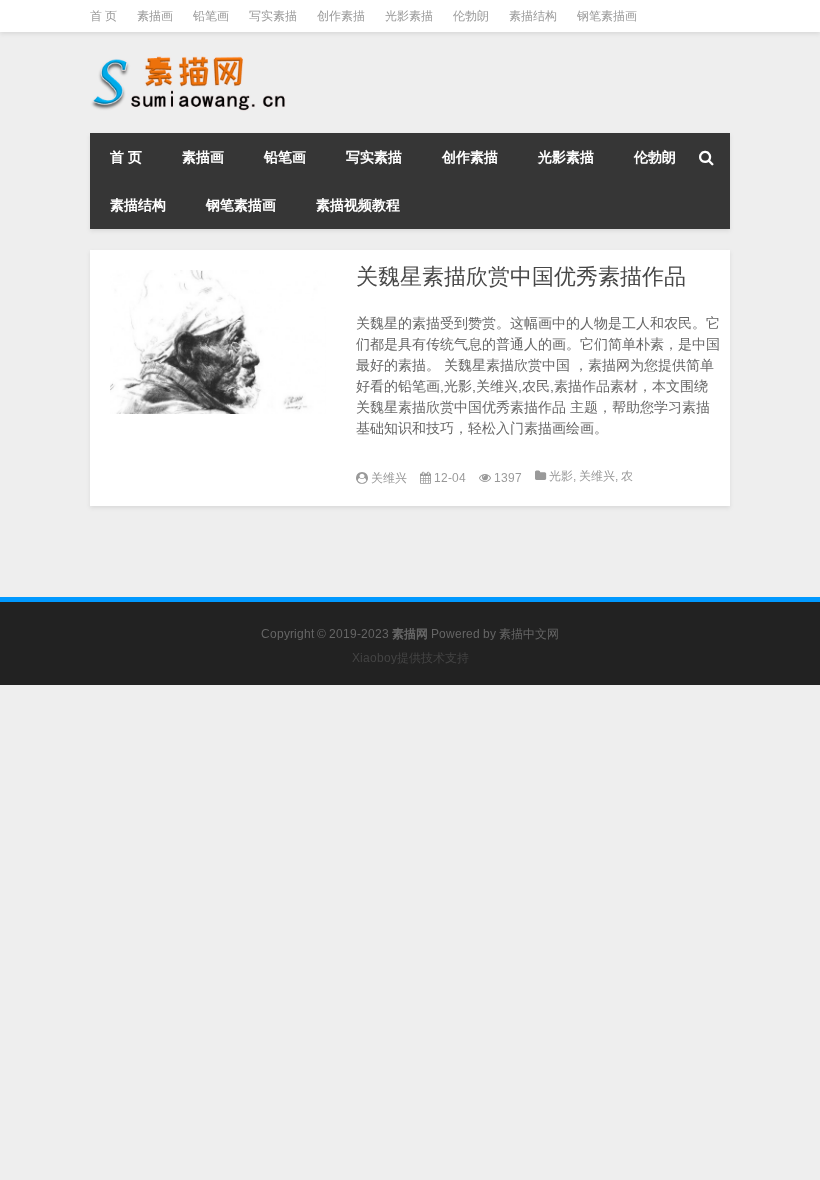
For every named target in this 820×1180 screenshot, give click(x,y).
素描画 (155, 16)
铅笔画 (211, 16)
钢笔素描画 (607, 16)
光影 (561, 476)
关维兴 (389, 478)
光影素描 (409, 16)
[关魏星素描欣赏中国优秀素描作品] (218, 342)
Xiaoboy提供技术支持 (410, 658)
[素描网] (190, 60)
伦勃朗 (471, 16)
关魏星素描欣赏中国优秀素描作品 (521, 276)
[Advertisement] (410, 825)
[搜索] (706, 157)
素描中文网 (529, 634)
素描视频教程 (358, 205)
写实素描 (273, 16)
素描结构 (533, 16)
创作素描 (341, 16)
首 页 (103, 16)
